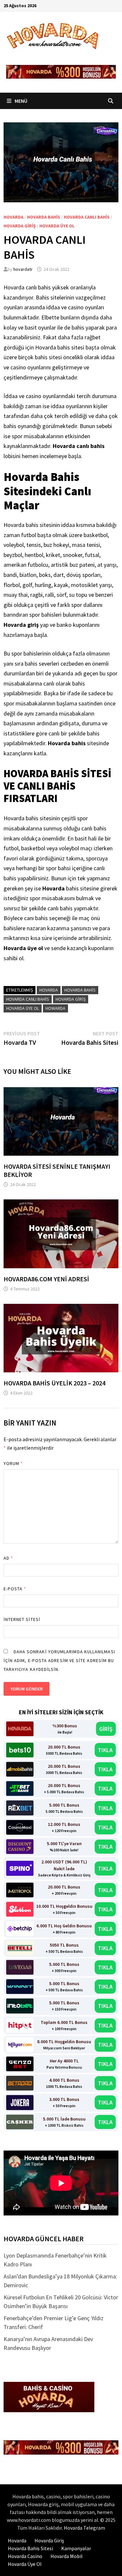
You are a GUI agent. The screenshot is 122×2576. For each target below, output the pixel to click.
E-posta (15, 1589)
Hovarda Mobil (67, 2556)
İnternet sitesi (22, 1619)
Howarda (55, 1008)
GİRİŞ (106, 1729)
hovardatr (23, 269)
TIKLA (105, 1750)
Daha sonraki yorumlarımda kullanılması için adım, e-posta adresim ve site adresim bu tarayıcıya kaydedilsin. (59, 1660)
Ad (8, 1558)
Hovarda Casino (25, 2556)
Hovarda (14, 217)
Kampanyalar (76, 2548)
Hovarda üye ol (57, 226)
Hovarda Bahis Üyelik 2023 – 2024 (54, 1383)
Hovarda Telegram (84, 2528)
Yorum (13, 1463)
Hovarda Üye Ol (25, 2564)
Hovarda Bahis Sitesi (30, 2548)
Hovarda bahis (44, 217)
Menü (20, 101)
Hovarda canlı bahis (87, 217)
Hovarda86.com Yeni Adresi (46, 1279)
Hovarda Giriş (20, 226)
